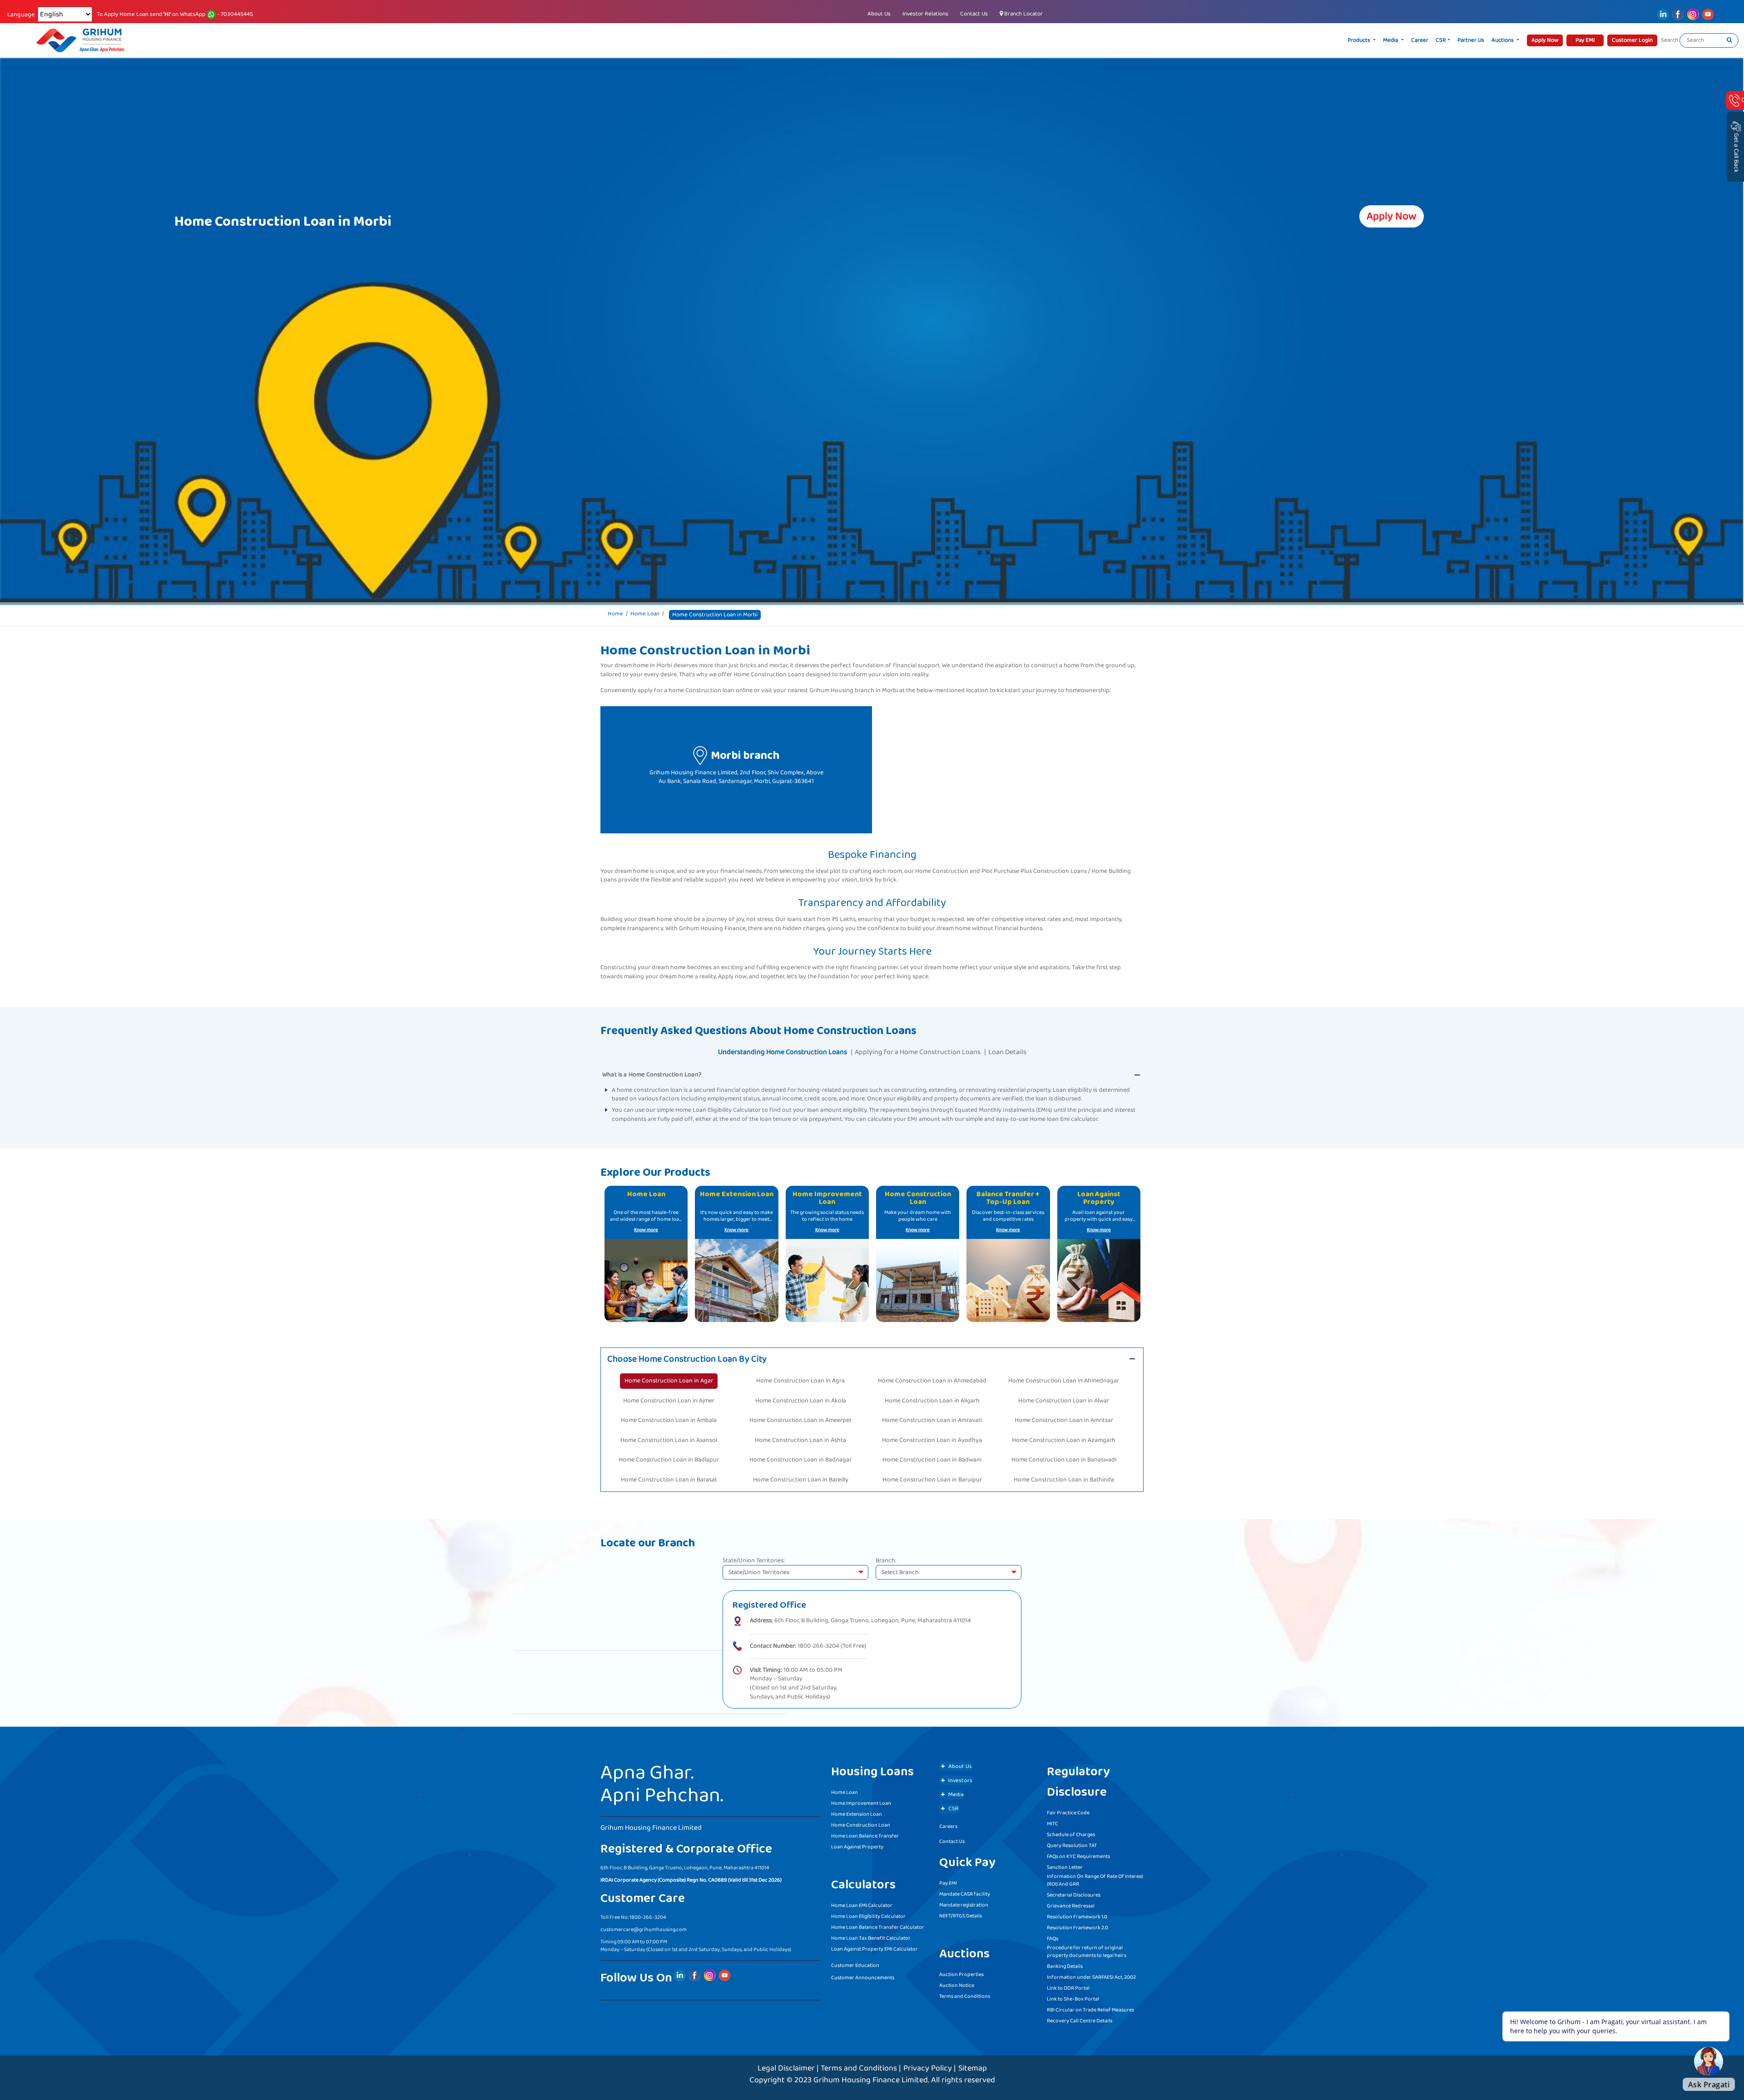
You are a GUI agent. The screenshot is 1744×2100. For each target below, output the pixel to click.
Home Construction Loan (861, 1825)
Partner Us (1471, 40)
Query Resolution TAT (1072, 1845)
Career (1420, 40)
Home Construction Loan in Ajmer (669, 1401)
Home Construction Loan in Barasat (669, 1480)
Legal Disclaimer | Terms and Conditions (827, 2068)
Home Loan (645, 614)
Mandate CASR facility (965, 1894)
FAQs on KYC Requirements (1078, 1856)
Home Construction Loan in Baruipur (932, 1480)
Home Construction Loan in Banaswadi (1064, 1460)
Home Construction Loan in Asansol (669, 1440)
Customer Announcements (863, 1978)
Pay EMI (948, 1883)
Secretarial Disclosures (1074, 1895)
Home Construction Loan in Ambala (669, 1420)
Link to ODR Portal (1068, 1988)
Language (21, 15)
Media (1391, 40)
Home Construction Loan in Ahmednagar (1064, 1381)
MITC (1053, 1824)
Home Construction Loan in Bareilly (801, 1480)
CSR (1441, 40)
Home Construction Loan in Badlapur (669, 1460)
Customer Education (855, 1965)
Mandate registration (964, 1905)
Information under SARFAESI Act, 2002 (1091, 1977)
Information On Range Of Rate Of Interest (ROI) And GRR (1095, 1880)
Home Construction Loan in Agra (800, 1381)
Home (615, 614)
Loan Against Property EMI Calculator (874, 1949)
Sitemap (973, 2068)
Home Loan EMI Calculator (862, 1905)
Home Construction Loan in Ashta (800, 1440)
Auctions (1503, 40)
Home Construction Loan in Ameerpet (800, 1420)
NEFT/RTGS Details (961, 1916)
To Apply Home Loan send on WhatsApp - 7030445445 (175, 15)
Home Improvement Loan (861, 1803)
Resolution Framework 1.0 (1077, 1917)
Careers (948, 1826)
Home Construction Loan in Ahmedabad (932, 1381)
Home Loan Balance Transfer (865, 1836)
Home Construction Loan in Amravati (932, 1420)
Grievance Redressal (1071, 1906)
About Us (879, 14)
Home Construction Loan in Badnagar (800, 1460)
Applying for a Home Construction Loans (918, 1052)
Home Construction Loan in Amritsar (1064, 1420)
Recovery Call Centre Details (1080, 2021)
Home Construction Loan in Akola (801, 1401)
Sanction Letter (1065, 1867)
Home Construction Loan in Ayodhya (932, 1440)
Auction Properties (961, 1974)
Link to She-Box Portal (1073, 1999)
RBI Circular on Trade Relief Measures (1090, 2010)
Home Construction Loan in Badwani (932, 1460)
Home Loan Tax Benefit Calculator (871, 1938)
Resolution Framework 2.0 (1078, 1928)
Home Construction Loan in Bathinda (1064, 1480)
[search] (1729, 40)
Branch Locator (1023, 14)
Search (1670, 40)
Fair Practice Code (1068, 1813)
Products (1360, 40)
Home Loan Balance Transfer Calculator (878, 1927)
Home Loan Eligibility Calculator (868, 1916)
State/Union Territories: (754, 1561)
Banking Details (1065, 1966)
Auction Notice (957, 1985)
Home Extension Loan (857, 1814)
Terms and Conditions (965, 1996)
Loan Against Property (857, 1847)
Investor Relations (925, 14)
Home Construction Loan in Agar (669, 1381)
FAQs (1053, 1939)
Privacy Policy (928, 2068)
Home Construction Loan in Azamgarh (1064, 1440)
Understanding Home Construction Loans (783, 1052)
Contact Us (974, 14)
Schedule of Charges (1071, 1835)
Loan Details (1007, 1052)
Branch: (886, 1561)
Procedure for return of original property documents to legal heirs (1087, 1951)
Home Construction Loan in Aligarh (932, 1401)
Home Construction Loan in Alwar (1064, 1401)
